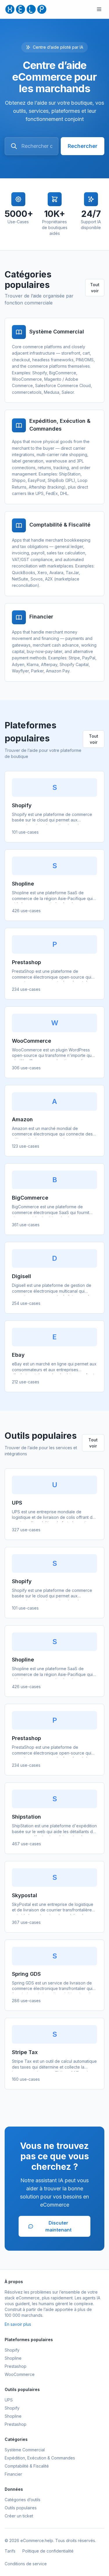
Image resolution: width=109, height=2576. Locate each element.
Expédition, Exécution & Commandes (40, 2458)
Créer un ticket (19, 2516)
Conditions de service (26, 2564)
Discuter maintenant (58, 2226)
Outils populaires (21, 2508)
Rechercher (83, 146)
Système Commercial (25, 2450)
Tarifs (10, 2551)
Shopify (12, 2350)
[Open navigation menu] (99, 9)
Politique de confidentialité (48, 2551)
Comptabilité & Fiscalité (27, 2466)
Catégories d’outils (23, 2500)
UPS (9, 2400)
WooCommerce (20, 2374)
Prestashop (16, 2366)
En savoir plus (18, 2324)
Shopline (13, 2358)
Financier (13, 2474)
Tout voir (95, 288)
